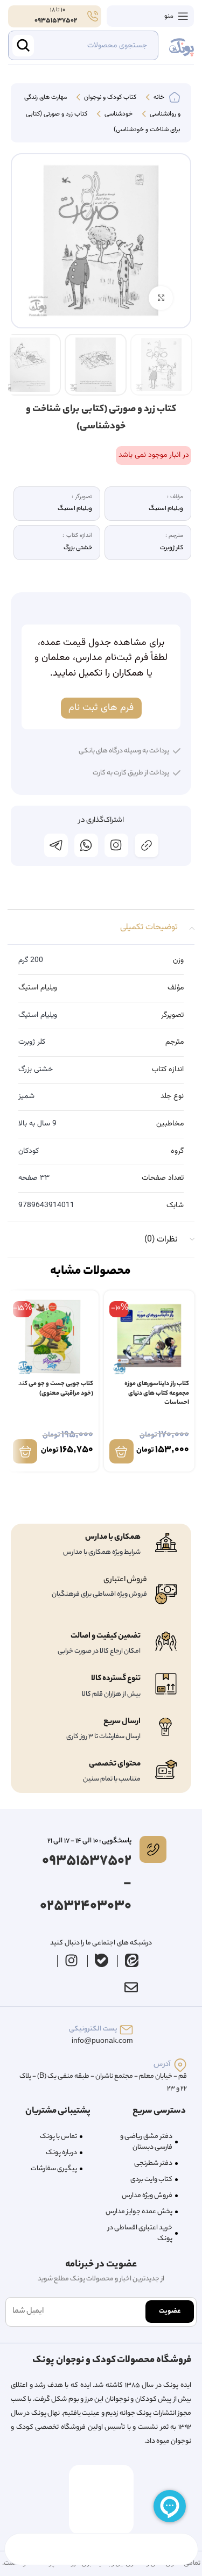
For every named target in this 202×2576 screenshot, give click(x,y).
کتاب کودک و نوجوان (109, 98)
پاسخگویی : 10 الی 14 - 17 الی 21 (89, 1841)
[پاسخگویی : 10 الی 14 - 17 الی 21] (153, 1849)
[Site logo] (182, 46)
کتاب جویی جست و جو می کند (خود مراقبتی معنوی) (56, 1389)
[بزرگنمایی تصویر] (161, 298)
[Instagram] (71, 1961)
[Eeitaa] (131, 1961)
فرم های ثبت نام (101, 708)
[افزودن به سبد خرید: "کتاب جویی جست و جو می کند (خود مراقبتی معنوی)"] (25, 1451)
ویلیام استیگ (38, 988)
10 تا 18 (57, 10)
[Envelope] (131, 1987)
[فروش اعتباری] (166, 1594)
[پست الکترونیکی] (126, 2030)
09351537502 (56, 21)
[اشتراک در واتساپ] (86, 845)
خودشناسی (118, 114)
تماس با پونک (58, 2137)
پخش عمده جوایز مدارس (139, 2212)
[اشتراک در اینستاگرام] (116, 845)
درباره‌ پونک (61, 2153)
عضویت (170, 2311)
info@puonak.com (102, 2042)
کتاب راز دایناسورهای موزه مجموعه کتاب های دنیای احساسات (157, 1394)
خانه (158, 98)
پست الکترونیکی (93, 2029)
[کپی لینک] (147, 845)
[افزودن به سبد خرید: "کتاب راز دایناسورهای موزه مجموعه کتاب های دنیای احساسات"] (121, 1451)
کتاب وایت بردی (151, 2180)
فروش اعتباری (125, 1580)
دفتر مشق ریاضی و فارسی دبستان (146, 2142)
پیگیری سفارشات (54, 2169)
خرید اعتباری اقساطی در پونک (140, 2233)
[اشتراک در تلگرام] (56, 845)
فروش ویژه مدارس (147, 2196)
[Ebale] (101, 1961)
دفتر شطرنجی (153, 2164)
